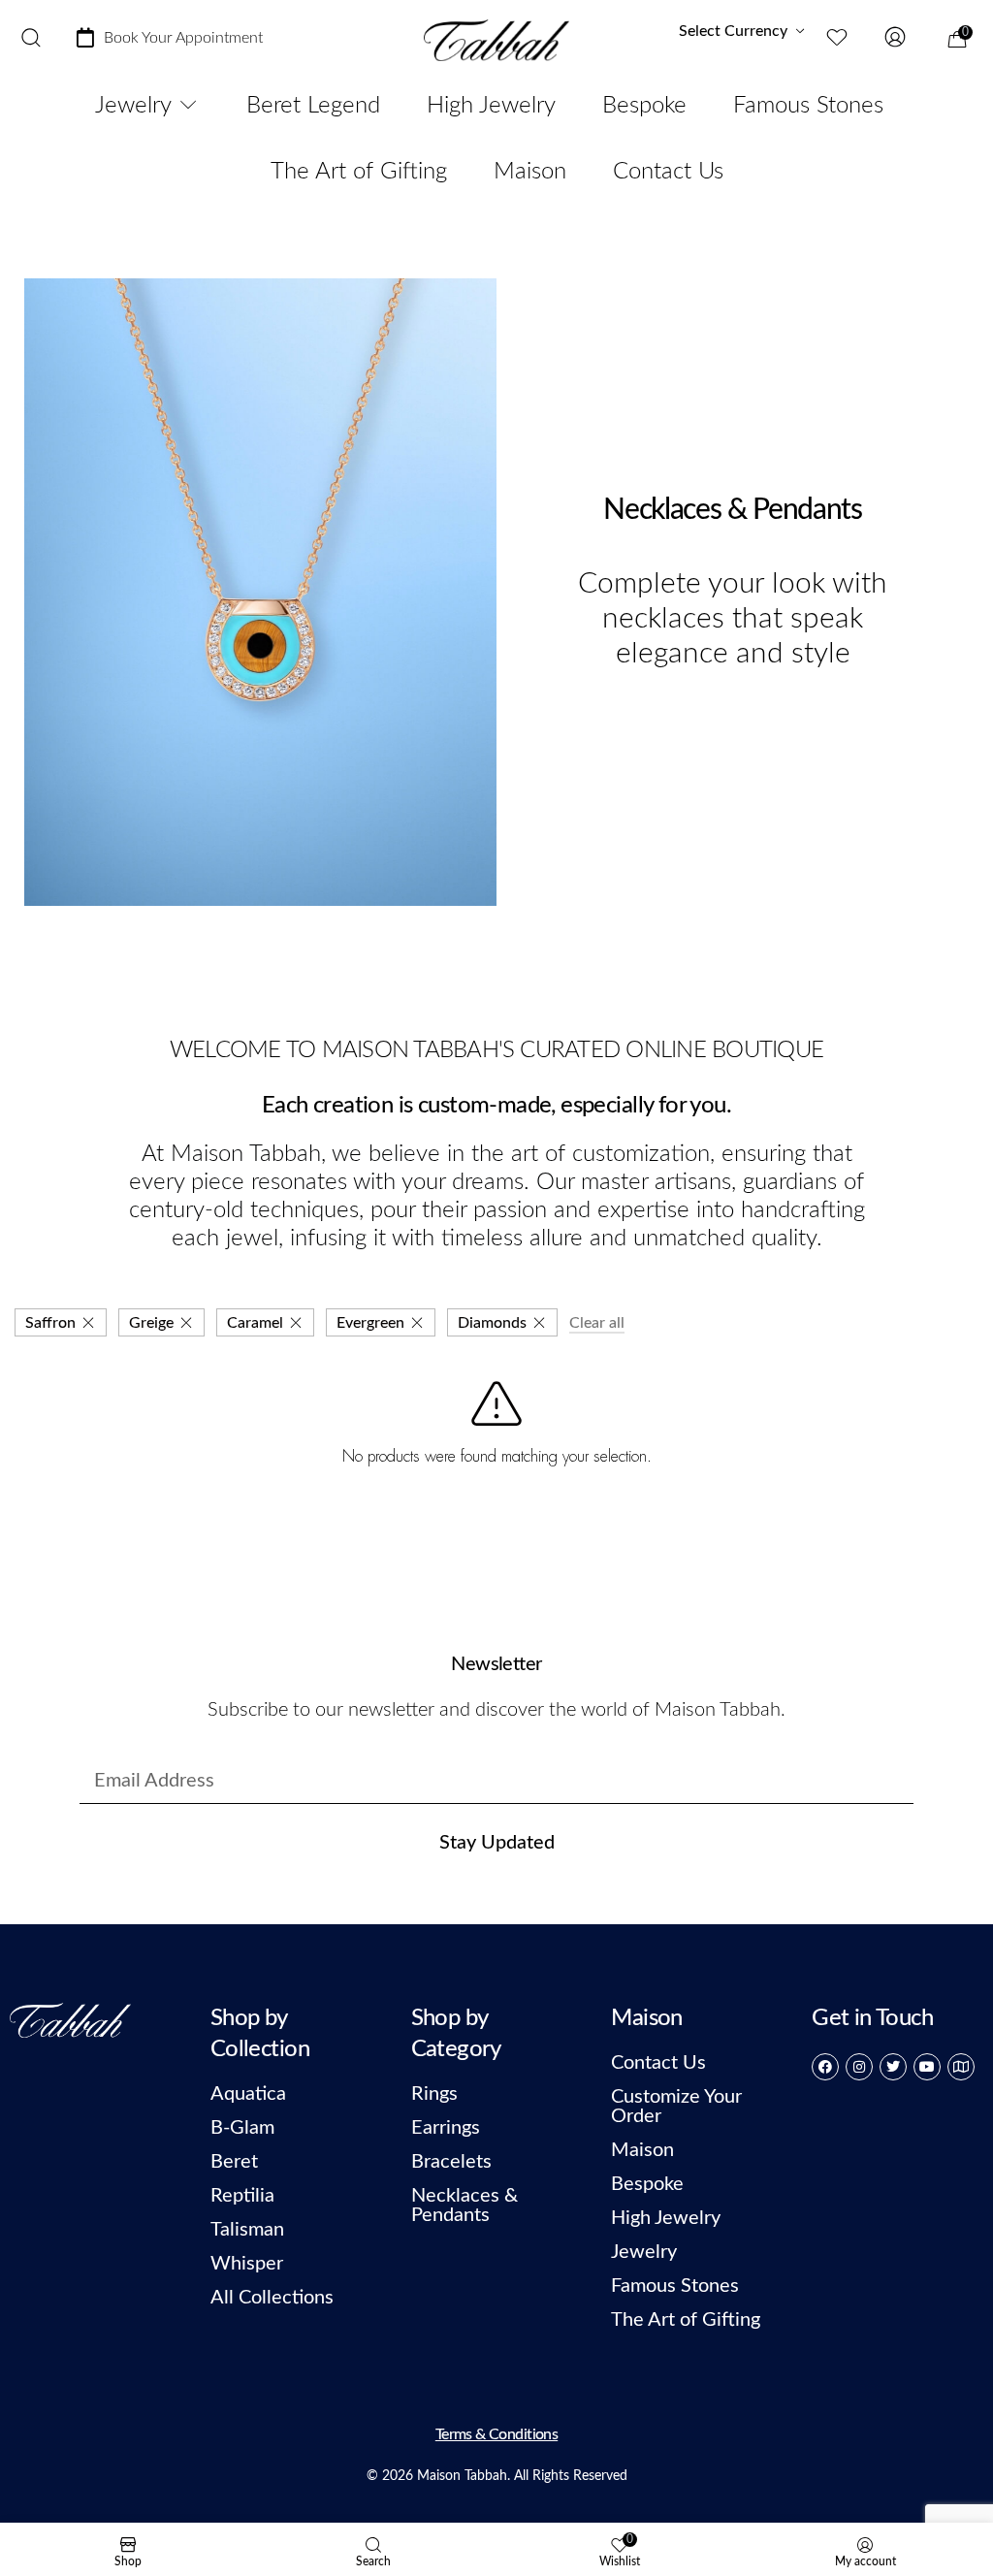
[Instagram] (859, 2067)
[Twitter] (893, 2067)
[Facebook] (825, 2067)
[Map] (961, 2067)
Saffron (50, 1323)
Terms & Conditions (496, 2434)
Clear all (597, 1323)
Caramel (255, 1323)
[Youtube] (927, 2067)
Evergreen (370, 1323)
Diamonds (492, 1323)
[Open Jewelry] (188, 106)
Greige (151, 1323)
